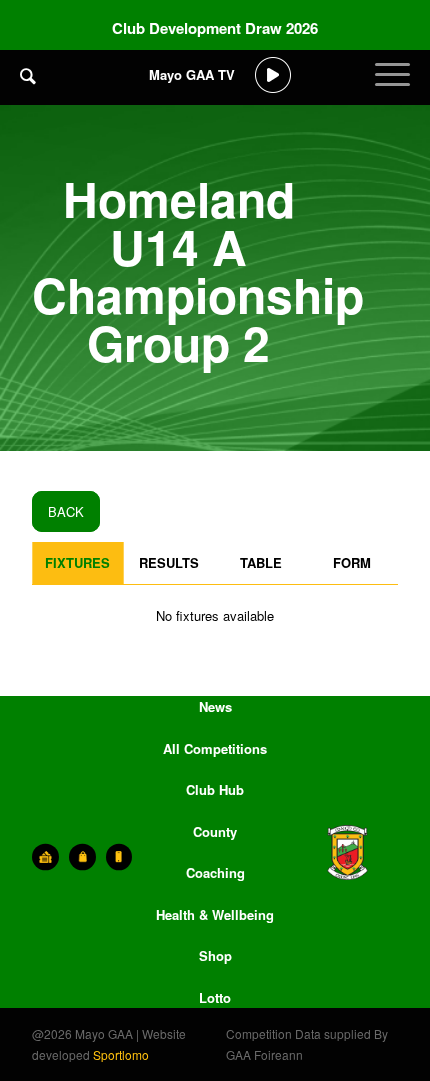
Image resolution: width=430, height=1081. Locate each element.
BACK (66, 511)
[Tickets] (45, 857)
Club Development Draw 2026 (215, 28)
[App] (119, 857)
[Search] (28, 75)
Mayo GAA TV (192, 74)
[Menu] (392, 90)
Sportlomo (121, 1054)
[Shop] (82, 857)
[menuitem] (28, 90)
